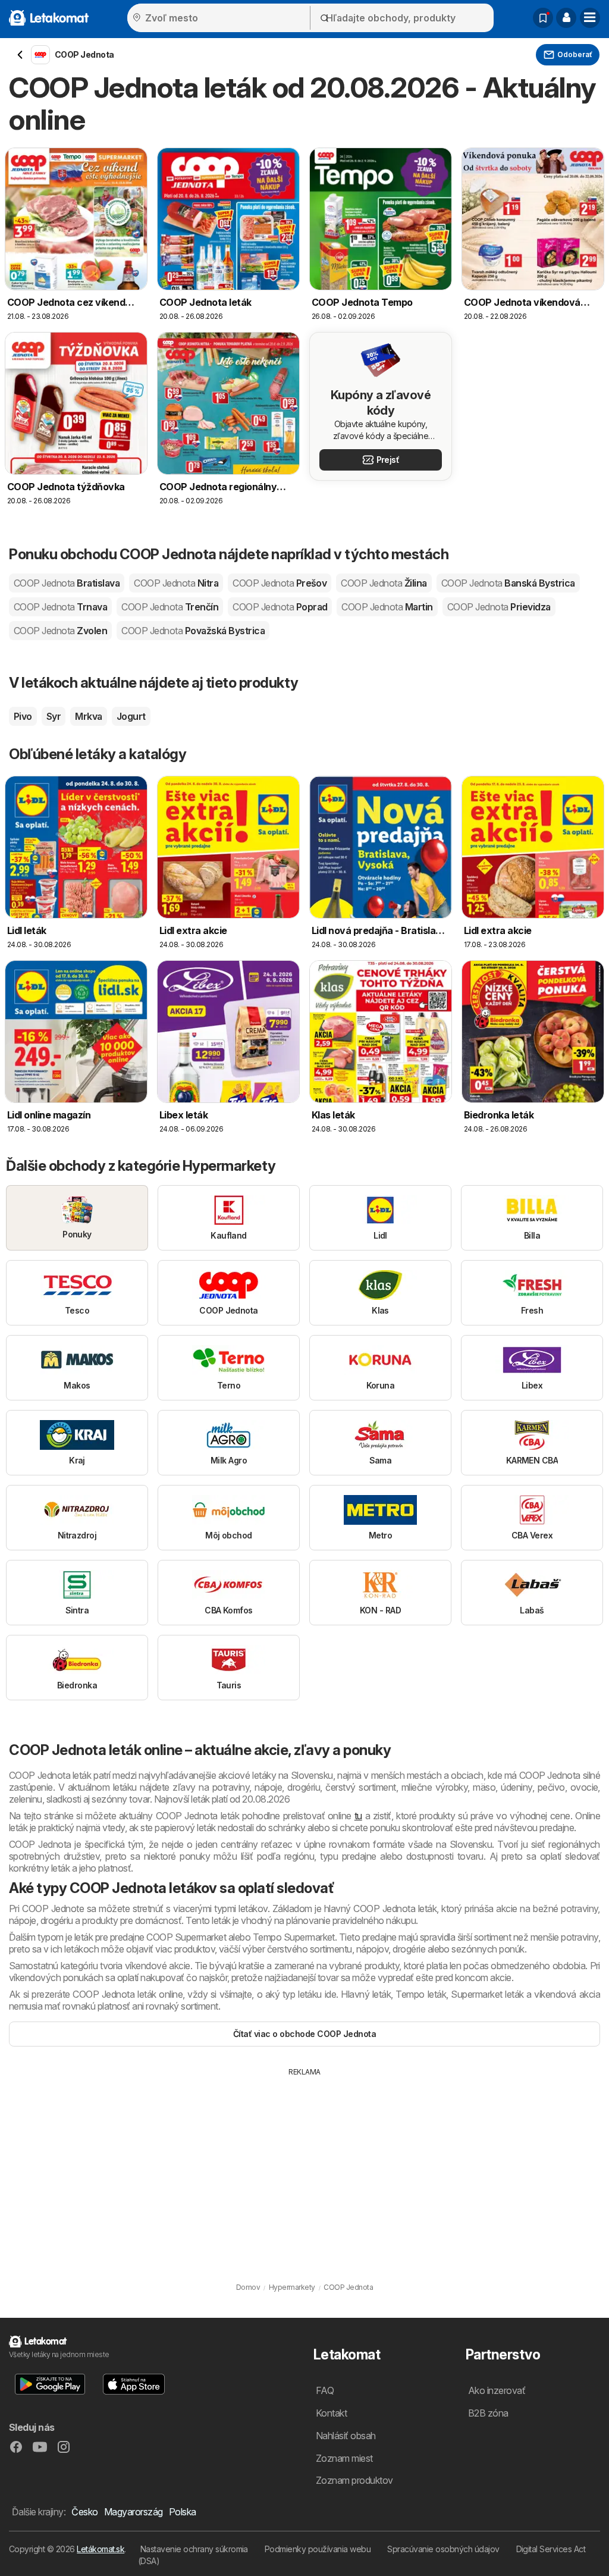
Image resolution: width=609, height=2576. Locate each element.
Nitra (176, 583)
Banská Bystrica (508, 583)
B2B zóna (488, 2413)
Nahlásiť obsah (346, 2436)
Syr (54, 716)
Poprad (280, 607)
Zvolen (60, 631)
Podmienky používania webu (318, 2549)
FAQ (325, 2390)
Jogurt (131, 716)
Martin (387, 607)
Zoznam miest (344, 2458)
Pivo (23, 716)
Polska (183, 2512)
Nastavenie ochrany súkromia (194, 2549)
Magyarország (134, 2512)
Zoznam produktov (354, 2480)
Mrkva (88, 716)
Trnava (60, 607)
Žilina (384, 583)
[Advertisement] (304, 2167)
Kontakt (331, 2413)
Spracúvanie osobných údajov (443, 2549)
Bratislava (67, 583)
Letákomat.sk (101, 2549)
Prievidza (499, 607)
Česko (84, 2512)
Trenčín (170, 607)
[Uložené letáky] (543, 18)
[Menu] (590, 18)
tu (358, 1816)
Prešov (280, 583)
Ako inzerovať (497, 2390)
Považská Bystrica (193, 631)
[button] (566, 18)
